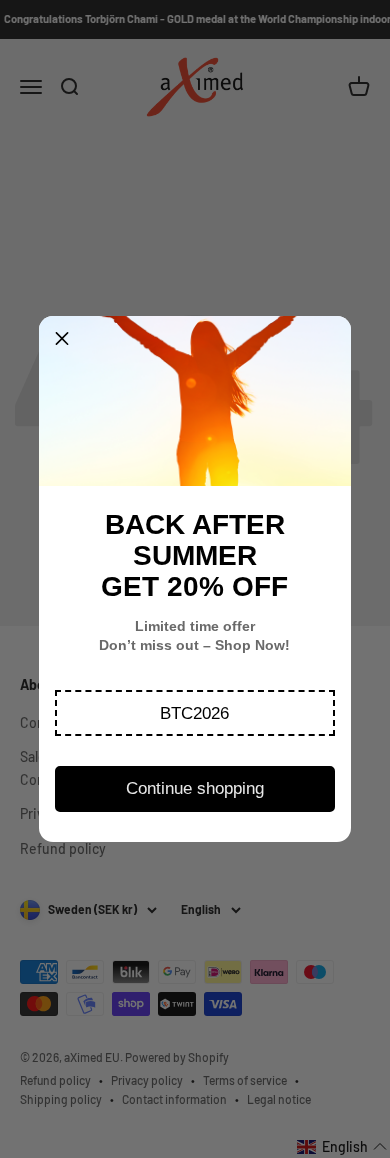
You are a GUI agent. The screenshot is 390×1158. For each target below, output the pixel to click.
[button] (195, 713)
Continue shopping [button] (195, 788)
